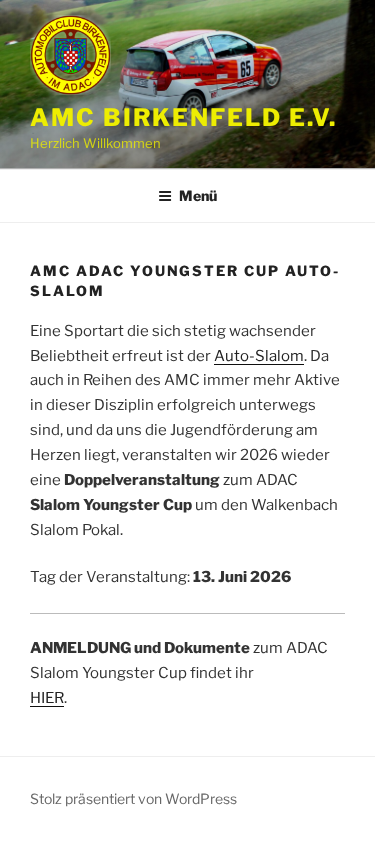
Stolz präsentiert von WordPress (133, 798)
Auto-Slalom (259, 356)
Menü (198, 195)
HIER (47, 698)
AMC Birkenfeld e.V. (183, 117)
